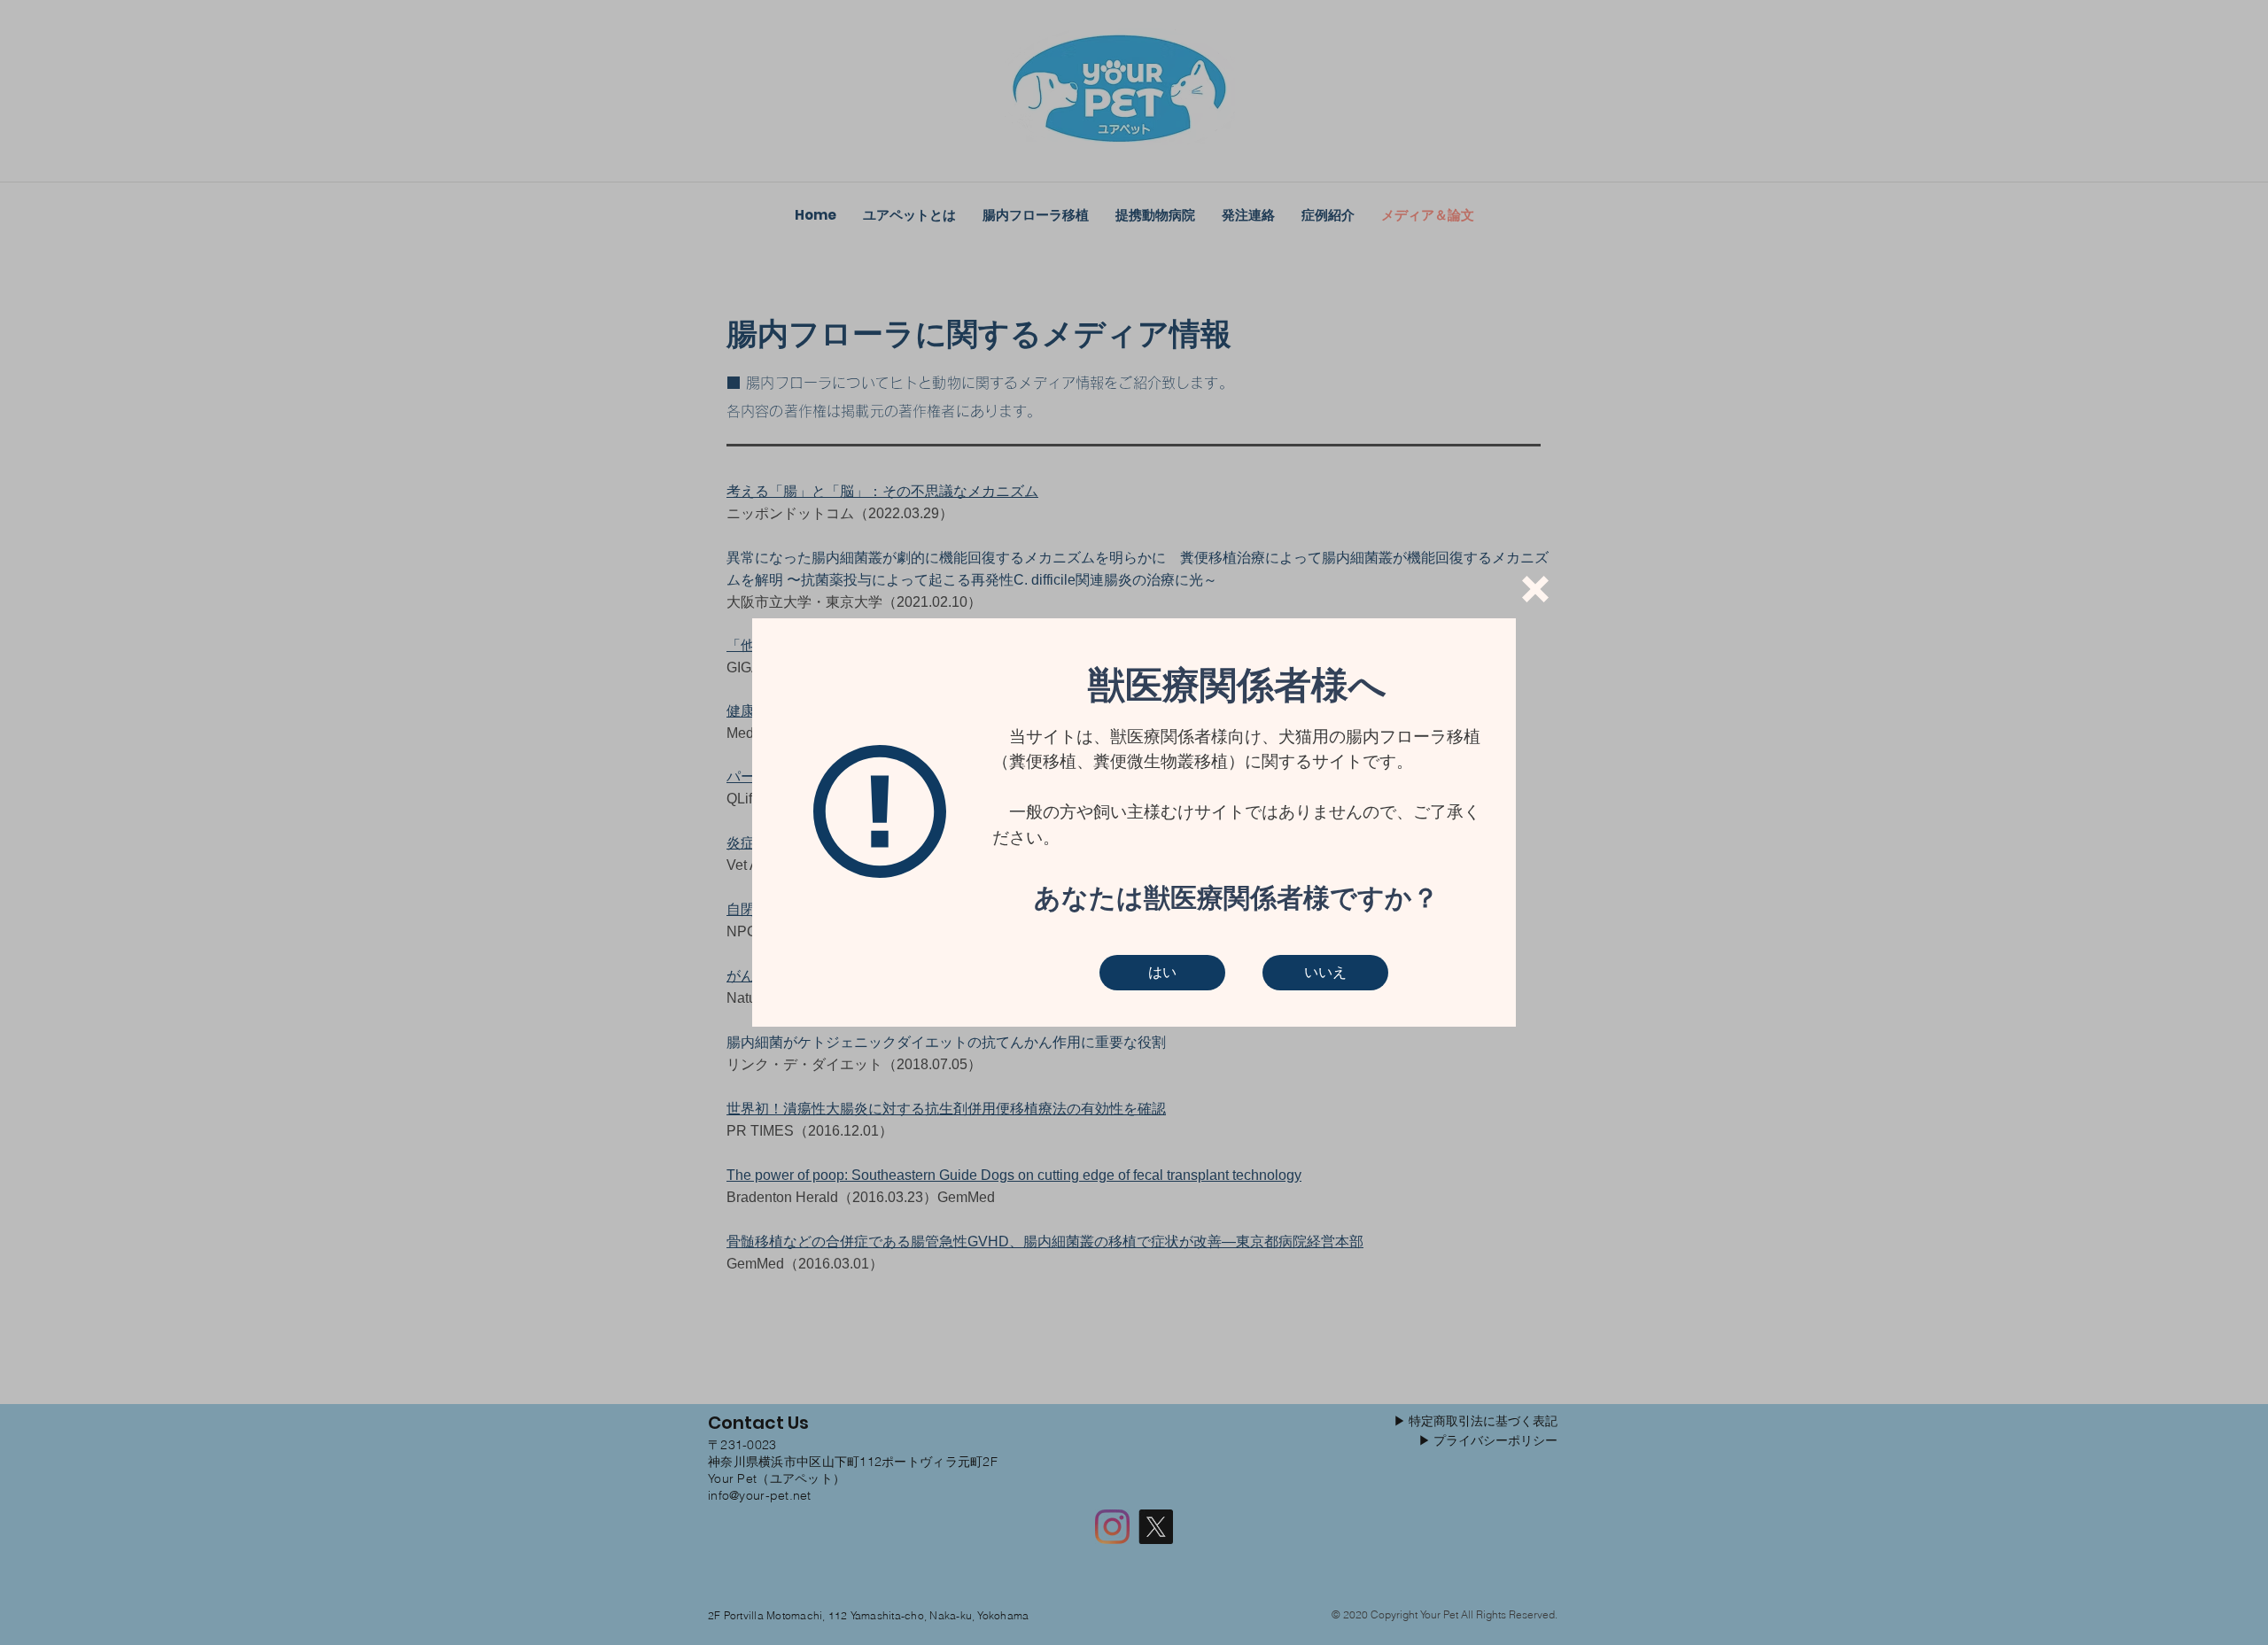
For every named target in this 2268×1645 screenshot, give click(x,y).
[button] (1535, 589)
